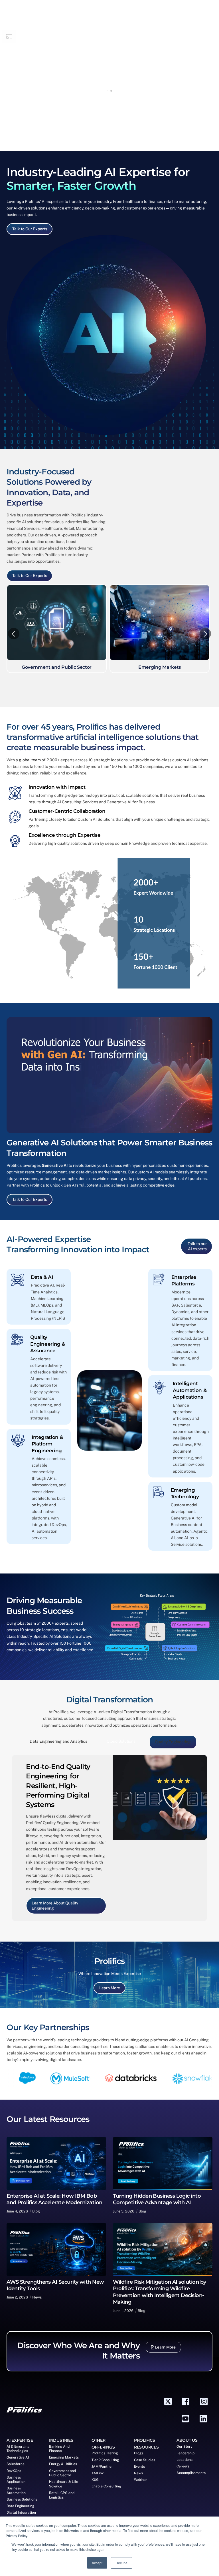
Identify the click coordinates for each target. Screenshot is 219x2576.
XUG (95, 2478)
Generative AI (55, 1165)
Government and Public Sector (62, 2471)
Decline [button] (121, 2563)
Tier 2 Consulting (105, 2458)
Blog (36, 2209)
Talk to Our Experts (30, 229)
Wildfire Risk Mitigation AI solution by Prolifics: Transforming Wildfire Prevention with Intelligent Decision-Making (160, 2290)
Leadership (185, 2451)
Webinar (141, 2478)
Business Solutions (22, 2498)
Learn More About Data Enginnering (64, 1906)
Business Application (16, 2478)
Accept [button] (97, 2563)
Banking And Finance (59, 2447)
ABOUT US (187, 2439)
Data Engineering (20, 2504)
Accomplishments (191, 2471)
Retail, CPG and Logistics (62, 2493)
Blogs (139, 2451)
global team (29, 760)
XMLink (98, 2471)
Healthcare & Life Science (64, 2482)
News (37, 2296)
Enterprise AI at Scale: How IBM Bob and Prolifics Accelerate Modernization (54, 2197)
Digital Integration (21, 2511)
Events (139, 2465)
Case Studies (145, 2458)
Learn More (110, 1986)
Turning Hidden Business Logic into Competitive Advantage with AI (157, 2197)
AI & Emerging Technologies (18, 2447)
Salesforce (16, 2462)
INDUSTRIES (61, 2439)
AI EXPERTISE (20, 2439)
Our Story (184, 2445)
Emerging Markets (64, 2456)
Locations (184, 2458)
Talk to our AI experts (197, 1246)
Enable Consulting (106, 2485)
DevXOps (14, 2469)
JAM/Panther (102, 2465)
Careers (183, 2465)
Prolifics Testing (105, 2451)
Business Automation (16, 2489)
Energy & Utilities (63, 2462)
